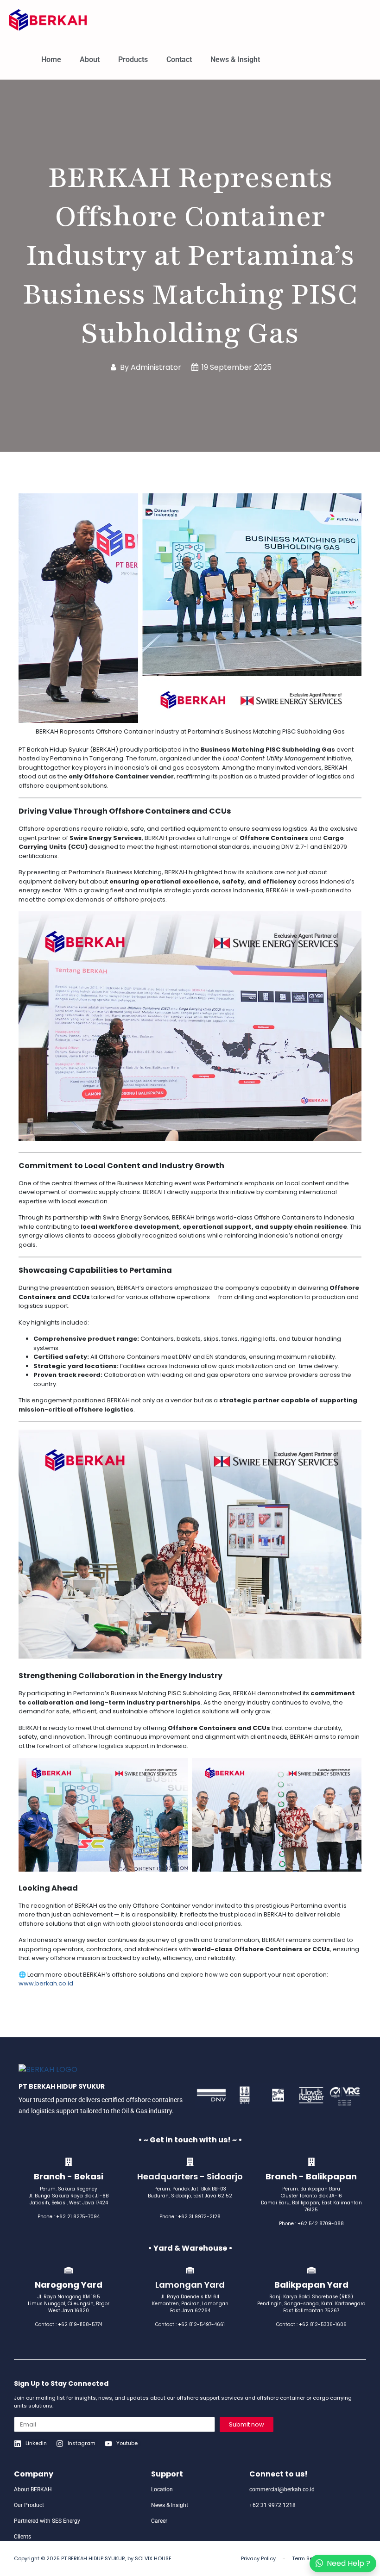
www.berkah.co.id (46, 1983)
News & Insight (235, 59)
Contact (179, 59)
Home (51, 59)
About (90, 59)
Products (133, 59)
